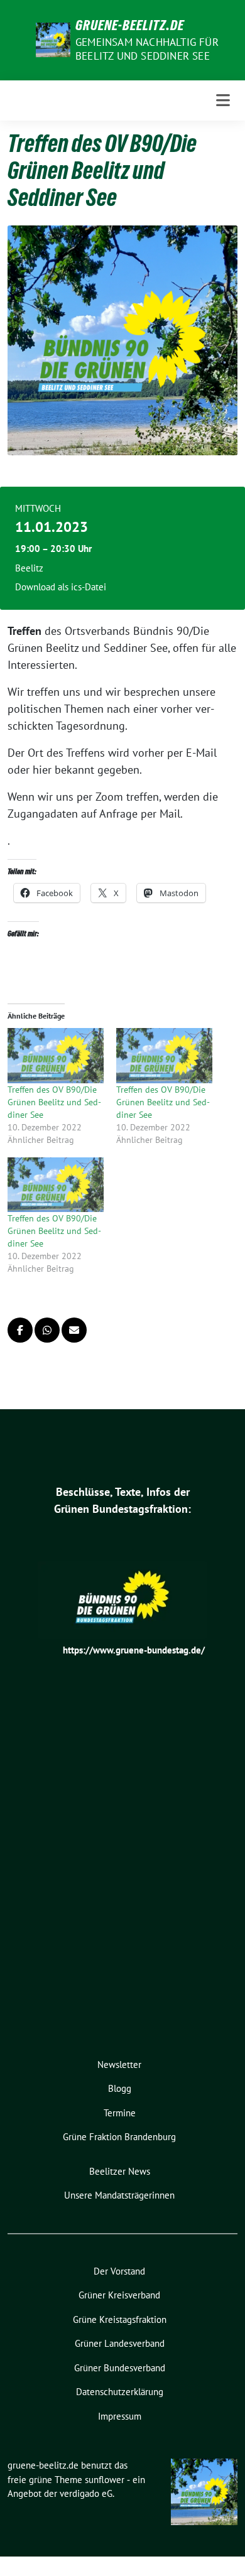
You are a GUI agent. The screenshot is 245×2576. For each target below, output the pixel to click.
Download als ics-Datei (61, 587)
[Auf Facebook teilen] (20, 1330)
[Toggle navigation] (223, 100)
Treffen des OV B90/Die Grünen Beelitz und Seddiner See (54, 1102)
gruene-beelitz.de (130, 25)
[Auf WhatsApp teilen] (47, 1330)
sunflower (105, 2480)
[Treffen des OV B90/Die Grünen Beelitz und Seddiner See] (56, 1055)
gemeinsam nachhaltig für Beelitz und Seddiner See (147, 49)
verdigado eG (86, 2493)
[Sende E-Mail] (74, 1330)
